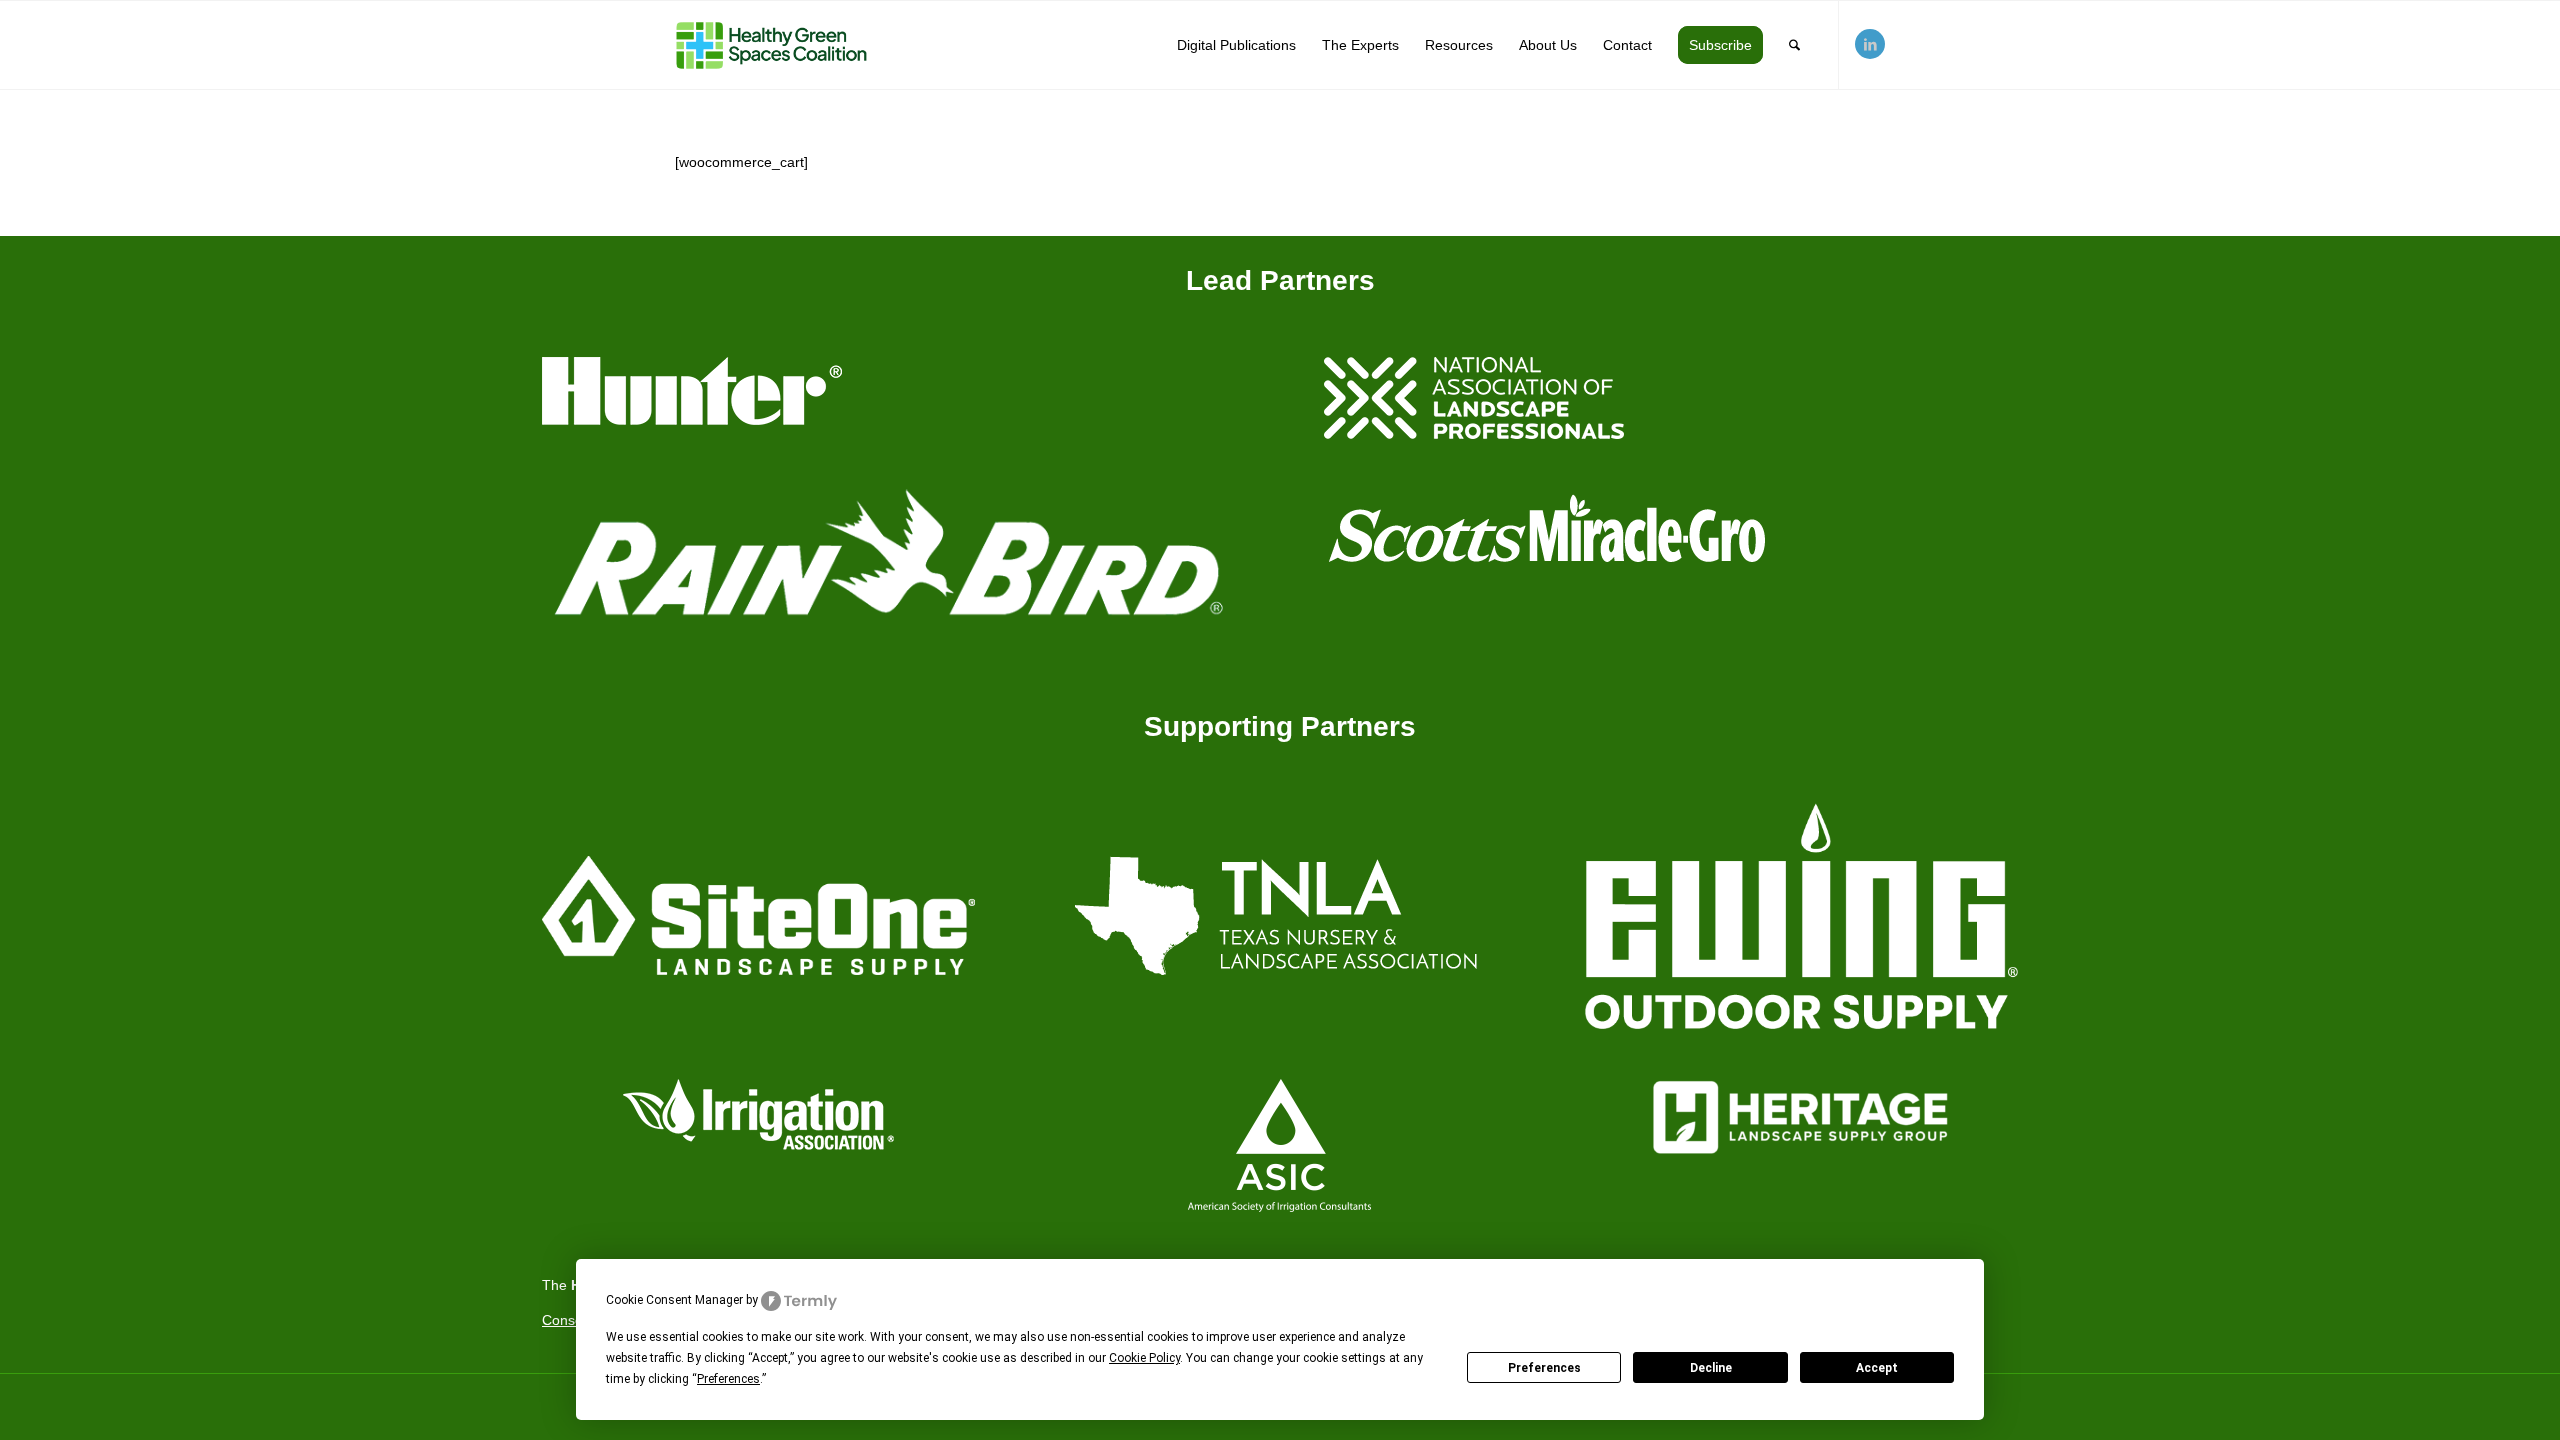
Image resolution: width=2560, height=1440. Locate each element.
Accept (1877, 1368)
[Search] (1794, 45)
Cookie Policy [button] (1144, 1358)
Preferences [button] (728, 1379)
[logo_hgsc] (771, 45)
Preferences (1544, 1368)
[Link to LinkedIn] (1870, 44)
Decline (1711, 1368)
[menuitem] (1236, 45)
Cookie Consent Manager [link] (674, 1300)
